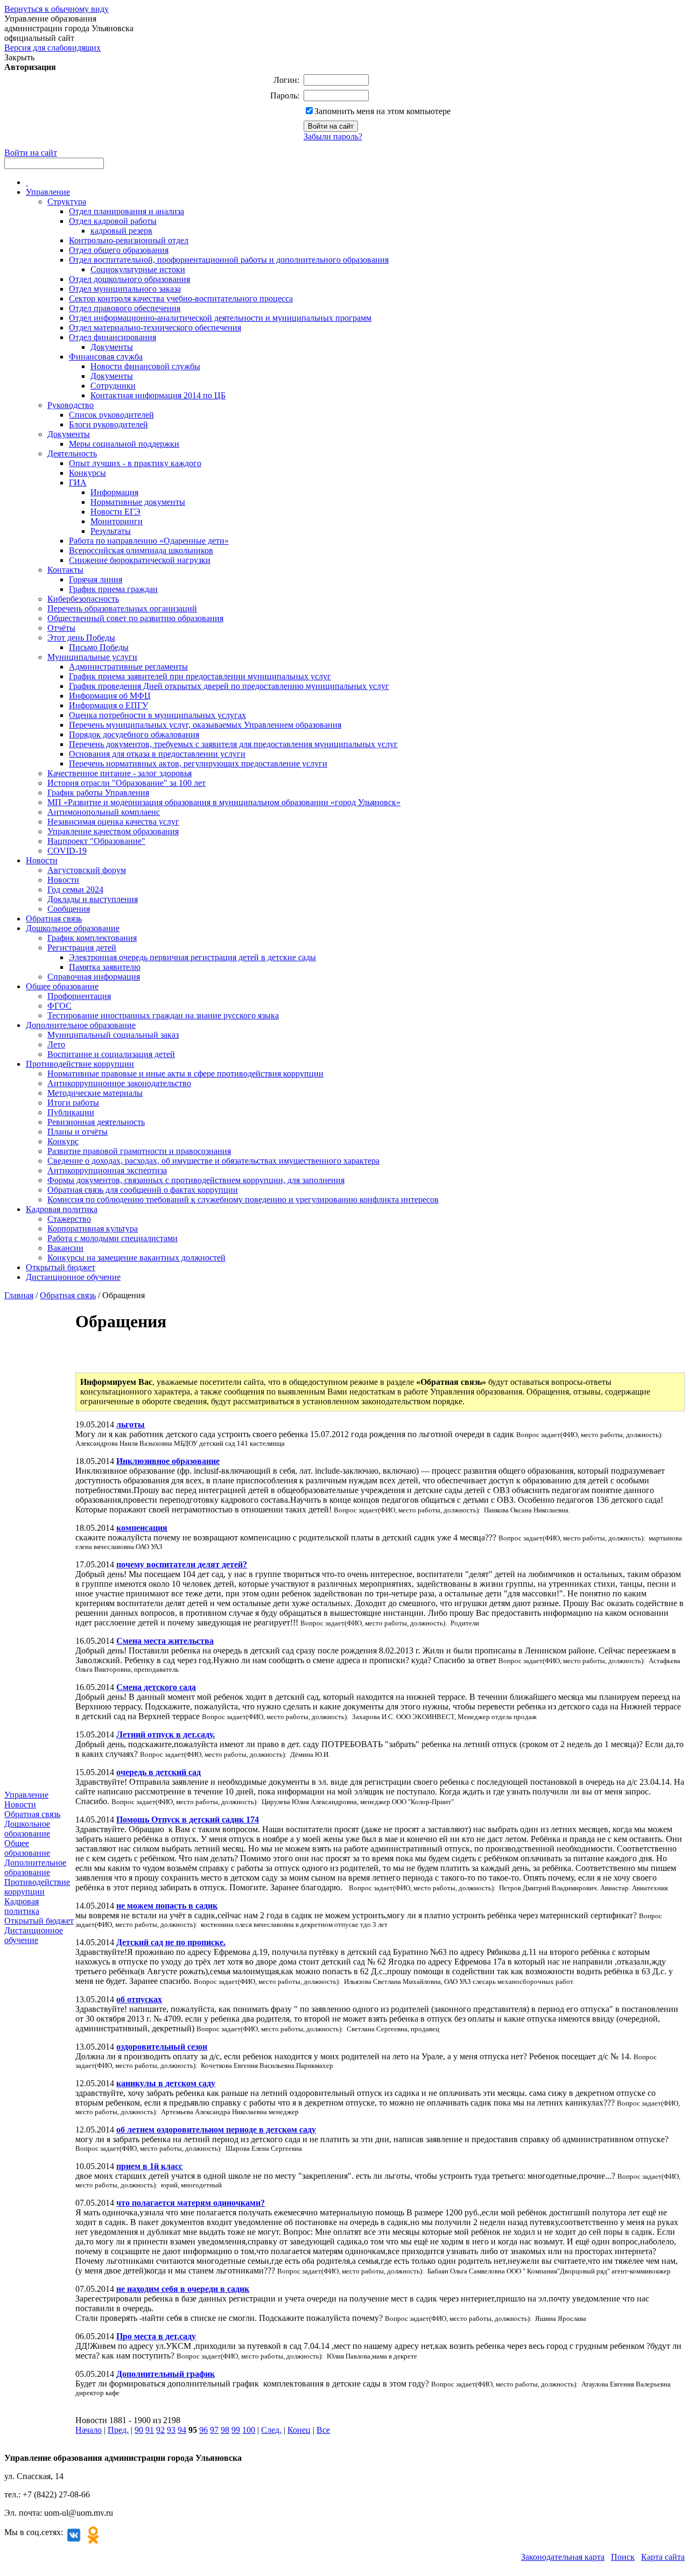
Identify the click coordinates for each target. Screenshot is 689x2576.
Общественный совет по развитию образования (135, 618)
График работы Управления (98, 793)
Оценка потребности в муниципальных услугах (157, 715)
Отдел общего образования (119, 250)
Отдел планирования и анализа (126, 211)
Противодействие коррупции (80, 1064)
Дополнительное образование (81, 1025)
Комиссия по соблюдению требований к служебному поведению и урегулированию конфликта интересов (243, 1199)
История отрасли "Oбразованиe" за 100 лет (126, 783)
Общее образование (62, 986)
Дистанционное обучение (73, 1277)
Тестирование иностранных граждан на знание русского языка (163, 1015)
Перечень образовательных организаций (122, 608)
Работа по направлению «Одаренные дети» (149, 541)
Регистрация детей (82, 948)
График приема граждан (113, 589)
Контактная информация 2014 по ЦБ (158, 395)
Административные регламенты (128, 667)
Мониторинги (117, 521)
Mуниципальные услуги (92, 657)
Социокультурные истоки (138, 269)
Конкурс (63, 1141)
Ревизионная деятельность (96, 1122)
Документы (112, 347)
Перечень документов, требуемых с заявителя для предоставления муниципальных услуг (233, 744)
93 (171, 2430)
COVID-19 (67, 851)
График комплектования (92, 938)
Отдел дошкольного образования (129, 279)
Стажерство (69, 1219)
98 (225, 2430)
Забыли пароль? (333, 136)
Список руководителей (111, 415)
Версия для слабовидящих (52, 48)
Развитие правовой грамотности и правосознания (139, 1151)
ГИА (78, 483)
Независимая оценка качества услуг (113, 822)
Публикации (71, 1112)
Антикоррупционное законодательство (119, 1083)
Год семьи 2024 (75, 889)
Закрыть (19, 57)
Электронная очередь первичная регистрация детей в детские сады (192, 957)
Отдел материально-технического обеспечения (155, 328)
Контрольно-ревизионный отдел (129, 240)
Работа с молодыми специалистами (113, 1238)
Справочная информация (94, 977)
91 (150, 2430)
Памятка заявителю (105, 967)
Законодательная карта (563, 2557)
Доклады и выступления (93, 899)
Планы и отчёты (78, 1132)
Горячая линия (96, 579)
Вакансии (65, 1248)
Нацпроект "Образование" (96, 841)
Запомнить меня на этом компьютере (382, 111)
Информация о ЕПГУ (108, 705)
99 (236, 2430)
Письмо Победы (99, 647)
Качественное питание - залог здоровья (119, 773)
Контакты (65, 570)
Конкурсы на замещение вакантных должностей (136, 1258)
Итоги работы (73, 1103)
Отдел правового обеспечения (125, 308)
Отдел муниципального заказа (125, 289)
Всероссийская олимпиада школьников (141, 550)
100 (249, 2430)
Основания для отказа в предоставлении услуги (157, 754)
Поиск (623, 2557)
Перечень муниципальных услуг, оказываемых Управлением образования (205, 725)
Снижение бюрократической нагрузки (140, 560)
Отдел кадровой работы (113, 221)
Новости (42, 860)
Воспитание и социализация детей (111, 1054)
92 (160, 2430)
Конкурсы (87, 473)
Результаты (111, 531)
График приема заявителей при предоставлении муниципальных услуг (200, 676)
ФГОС (59, 1006)
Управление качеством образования (113, 831)
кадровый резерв (121, 231)
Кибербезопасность (83, 599)
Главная (19, 1295)
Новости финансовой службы (145, 366)
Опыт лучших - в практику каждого (135, 463)
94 (182, 2430)
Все (323, 2430)
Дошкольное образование (73, 928)
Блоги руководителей (108, 424)
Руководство (71, 405)
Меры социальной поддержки (124, 444)
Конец (299, 2430)
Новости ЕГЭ (115, 512)
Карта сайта (663, 2557)
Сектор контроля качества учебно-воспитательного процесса (181, 298)
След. (271, 2430)
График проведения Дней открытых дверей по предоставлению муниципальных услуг (229, 686)
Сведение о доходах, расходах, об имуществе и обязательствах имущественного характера (213, 1161)
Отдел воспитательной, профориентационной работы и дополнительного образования (229, 260)
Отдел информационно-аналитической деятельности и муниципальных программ (220, 318)
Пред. (118, 2430)
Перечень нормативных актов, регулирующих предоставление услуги (198, 763)
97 (214, 2430)
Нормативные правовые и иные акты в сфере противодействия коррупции (185, 1074)
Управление (48, 192)
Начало (89, 2430)
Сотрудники (113, 386)
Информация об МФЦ (110, 696)
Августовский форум (87, 870)
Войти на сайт (31, 153)
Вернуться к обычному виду (57, 9)
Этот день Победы (81, 638)
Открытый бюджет (61, 1267)
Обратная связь (54, 919)
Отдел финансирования (113, 337)
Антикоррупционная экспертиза (107, 1170)
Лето (56, 1044)
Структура (67, 202)
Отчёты (61, 628)
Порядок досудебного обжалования (134, 734)
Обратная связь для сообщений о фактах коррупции (143, 1190)
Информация (114, 492)
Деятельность (72, 453)
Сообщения (69, 909)
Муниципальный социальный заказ (113, 1035)
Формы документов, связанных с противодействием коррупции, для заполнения (196, 1180)
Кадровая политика (62, 1209)
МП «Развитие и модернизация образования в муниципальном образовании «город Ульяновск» (224, 802)
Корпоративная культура (93, 1229)
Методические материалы (95, 1093)
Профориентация (79, 996)
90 (139, 2430)
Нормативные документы (138, 502)
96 (203, 2430)
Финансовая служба (106, 357)
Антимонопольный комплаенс (104, 812)
